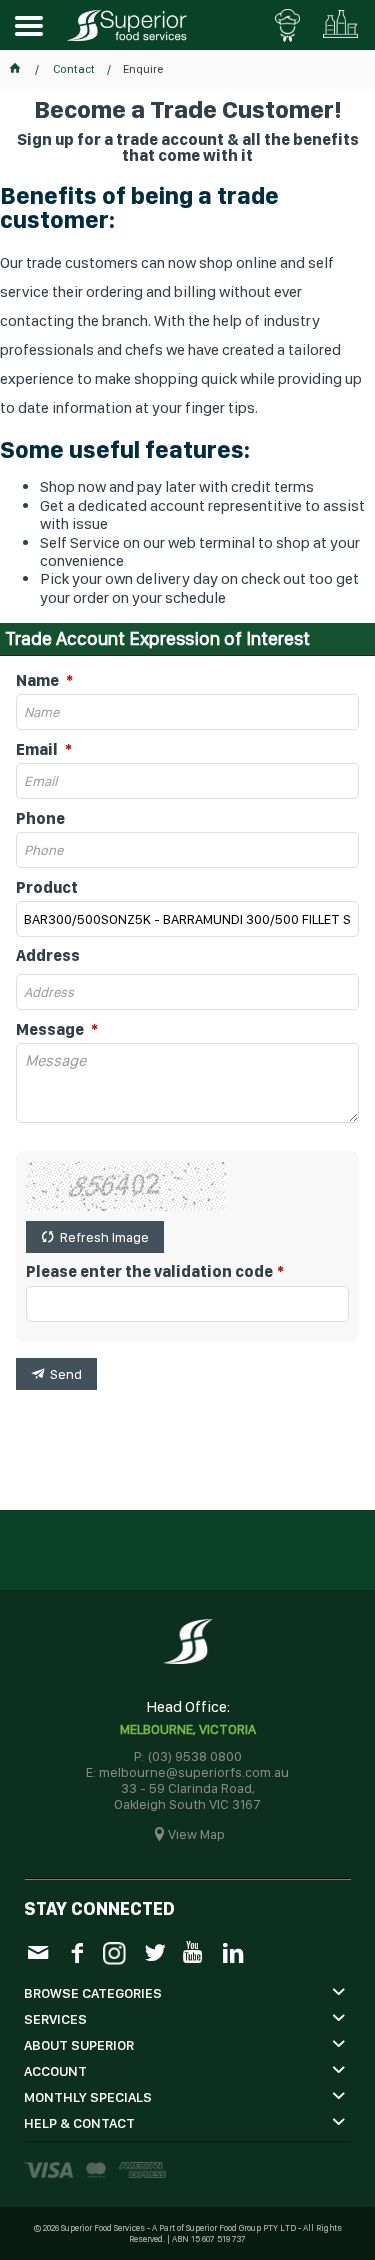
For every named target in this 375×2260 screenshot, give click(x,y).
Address (48, 956)
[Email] (37, 1951)
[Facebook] (76, 1951)
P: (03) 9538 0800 (188, 1756)
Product (47, 888)
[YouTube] (193, 1951)
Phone (40, 819)
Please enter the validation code (149, 1272)
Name (39, 681)
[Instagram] (115, 1950)
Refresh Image (104, 1237)
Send (66, 1374)
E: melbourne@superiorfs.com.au (187, 1772)
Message (51, 1030)
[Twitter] (154, 1951)
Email (38, 750)
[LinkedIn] (232, 1951)
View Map (196, 1834)
